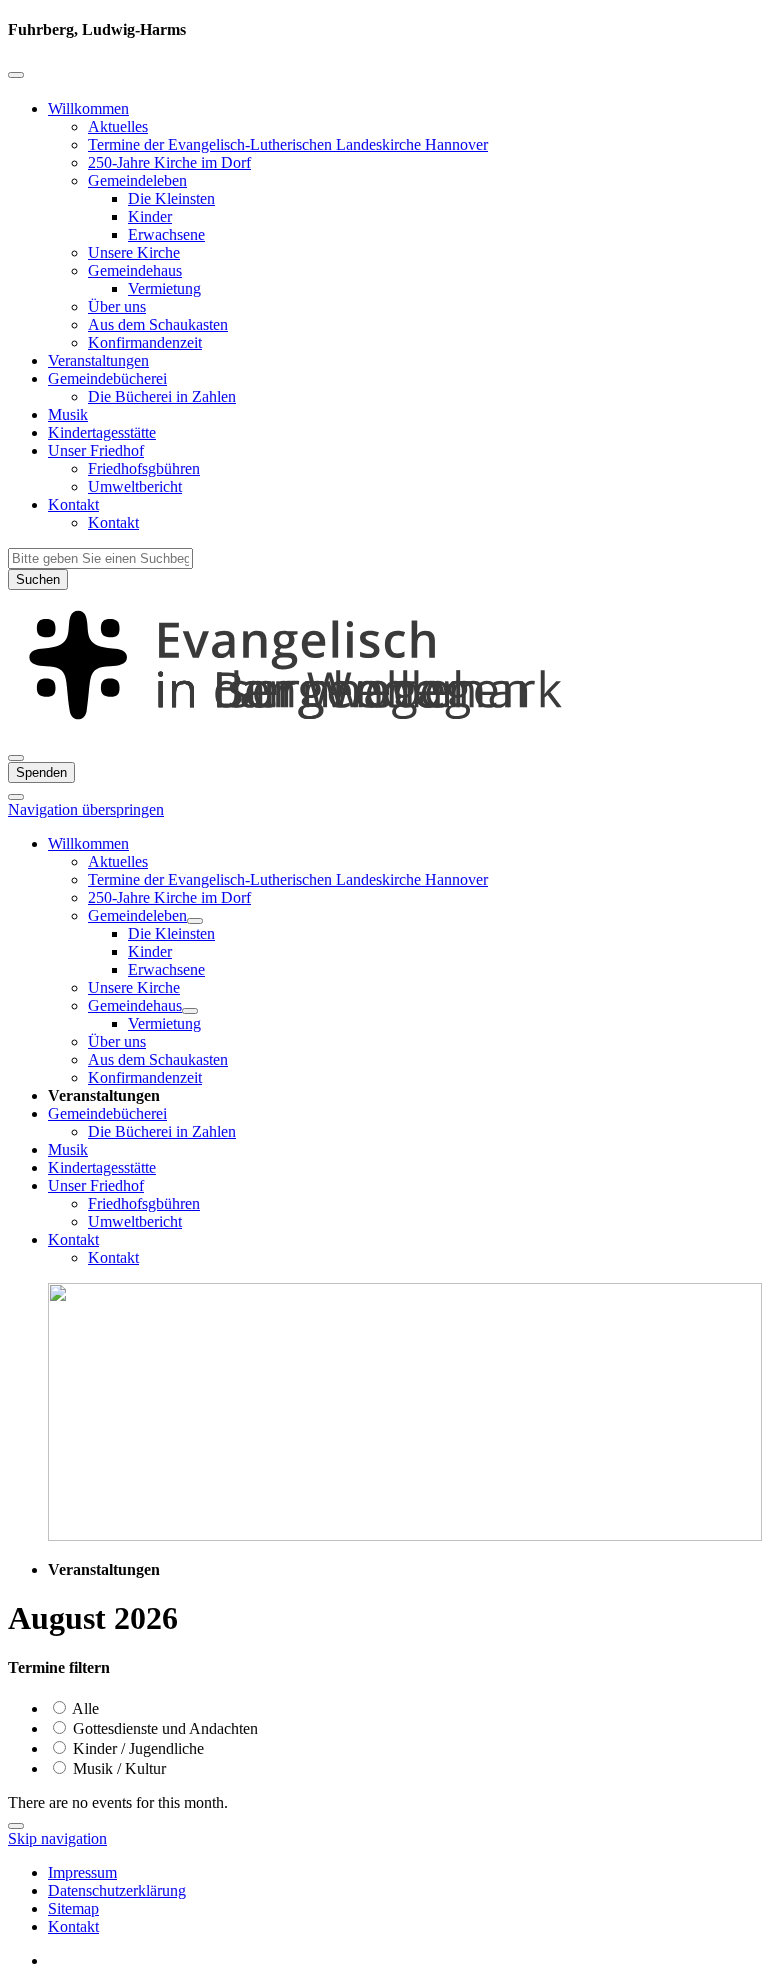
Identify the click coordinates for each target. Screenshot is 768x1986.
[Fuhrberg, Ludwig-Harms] (384, 734)
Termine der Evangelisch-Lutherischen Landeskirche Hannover (288, 144)
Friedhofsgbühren (144, 468)
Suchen (38, 579)
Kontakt (73, 504)
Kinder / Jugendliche (136, 1748)
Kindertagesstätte (102, 432)
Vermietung (164, 288)
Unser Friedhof (96, 450)
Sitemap (73, 1908)
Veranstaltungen (98, 360)
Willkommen (88, 108)
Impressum (82, 1872)
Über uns (117, 306)
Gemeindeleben (137, 180)
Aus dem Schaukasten (158, 324)
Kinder (150, 216)
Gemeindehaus (135, 270)
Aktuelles (118, 126)
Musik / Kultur (117, 1768)
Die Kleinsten (171, 198)
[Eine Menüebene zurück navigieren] (16, 75)
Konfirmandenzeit (145, 342)
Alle (84, 1708)
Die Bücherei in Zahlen (162, 396)
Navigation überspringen (86, 809)
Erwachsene (166, 234)
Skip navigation (57, 1838)
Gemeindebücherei (107, 378)
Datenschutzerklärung (117, 1890)
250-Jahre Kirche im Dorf (169, 162)
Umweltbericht (135, 486)
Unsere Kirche (134, 252)
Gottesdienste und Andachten (163, 1728)
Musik (68, 414)
